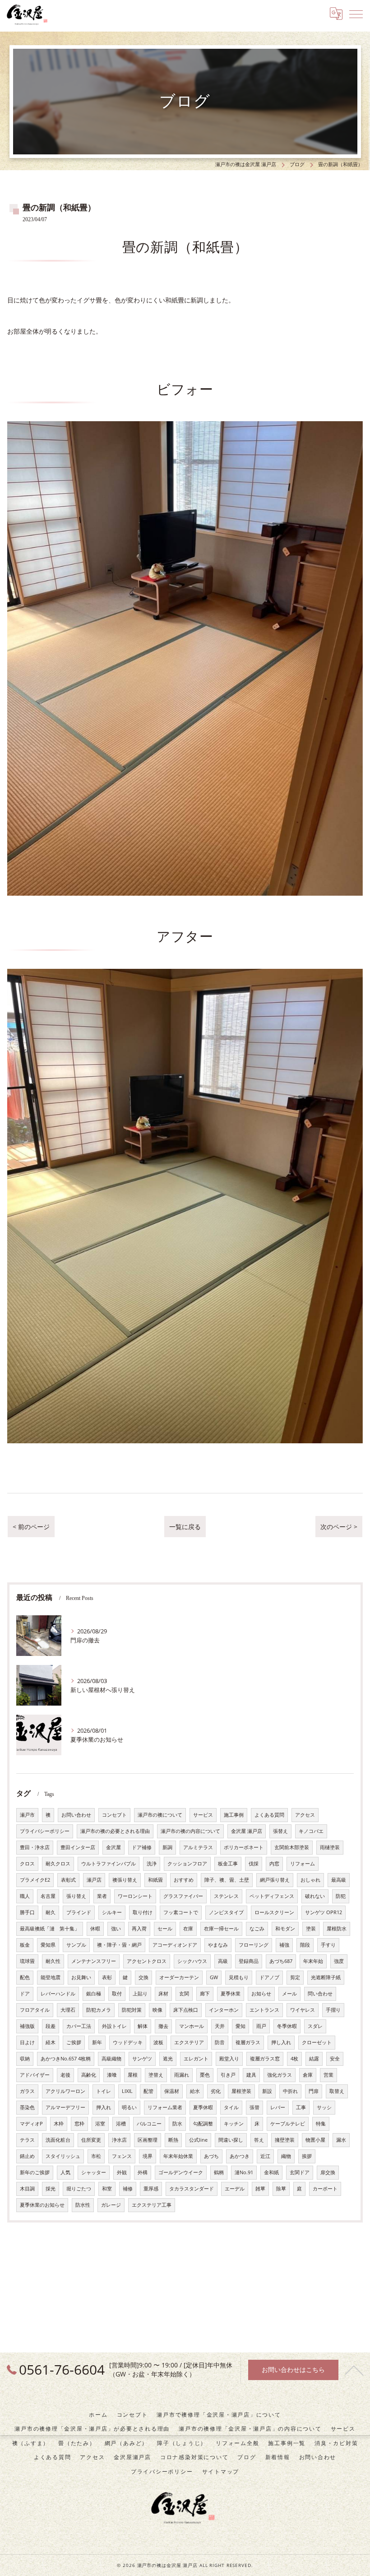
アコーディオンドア (175, 1945)
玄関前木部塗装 (292, 1847)
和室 (107, 2189)
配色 (25, 1977)
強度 (339, 1961)
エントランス (264, 2010)
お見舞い (81, 1977)
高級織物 (111, 2059)
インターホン (224, 2010)
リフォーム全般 (237, 2443)
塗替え (156, 2075)
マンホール (192, 2026)
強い (116, 1929)
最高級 (339, 1880)
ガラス (27, 2091)
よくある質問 (269, 1815)
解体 (143, 2026)
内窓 (274, 1864)
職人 (25, 1896)
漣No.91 (244, 2172)
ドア (25, 1994)
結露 (314, 2059)
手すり (328, 1945)
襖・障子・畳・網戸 (119, 1945)
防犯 (341, 1896)
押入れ (104, 2107)
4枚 (294, 2059)
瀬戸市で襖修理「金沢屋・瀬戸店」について (219, 2414)
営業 (328, 2075)
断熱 (173, 2140)
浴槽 (121, 2124)
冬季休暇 (287, 2026)
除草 (281, 2189)
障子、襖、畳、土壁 (227, 1880)
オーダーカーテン (179, 1977)
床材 (163, 1994)
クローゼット (317, 2042)
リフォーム (303, 1864)
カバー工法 (79, 2026)
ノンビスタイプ (226, 1912)
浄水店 (119, 2140)
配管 (148, 2091)
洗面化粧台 (58, 2140)
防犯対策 (132, 2010)
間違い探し (231, 2140)
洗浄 (152, 1864)
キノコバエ (311, 1831)
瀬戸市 (27, 1815)
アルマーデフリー (65, 2107)
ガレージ (111, 2205)
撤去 (163, 2026)
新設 (267, 2091)
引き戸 (228, 2075)
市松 (96, 2156)
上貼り (140, 1994)
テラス (27, 2140)
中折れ (290, 2091)
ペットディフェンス (272, 1896)
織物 (286, 2156)
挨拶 (307, 2156)
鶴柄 (219, 2172)
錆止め (27, 2156)
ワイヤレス (303, 2010)
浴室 (100, 2124)
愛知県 (48, 1945)
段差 (51, 2026)
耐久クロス (58, 1864)
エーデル (235, 2189)
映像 (157, 2010)
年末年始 (313, 1961)
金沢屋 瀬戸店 (247, 1831)
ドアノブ (269, 1977)
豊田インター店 (78, 1847)
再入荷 (139, 1929)
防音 (220, 2042)
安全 (335, 2059)
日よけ (27, 2042)
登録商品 (249, 1961)
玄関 (184, 1994)
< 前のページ (31, 1527)
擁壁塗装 (285, 2140)
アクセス (305, 1815)
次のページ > (339, 1527)
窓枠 (79, 2124)
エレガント (196, 2059)
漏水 (341, 2140)
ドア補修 (142, 1847)
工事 (301, 2107)
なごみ (257, 1929)
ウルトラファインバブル (109, 1864)
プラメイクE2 (35, 1880)
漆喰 (112, 2075)
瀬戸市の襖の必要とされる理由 (115, 1831)
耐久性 (53, 1961)
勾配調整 (203, 2124)
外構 (143, 2172)
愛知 (240, 2026)
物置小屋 (315, 2140)
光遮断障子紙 (326, 1977)
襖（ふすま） (31, 2443)
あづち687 (281, 1961)
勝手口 (27, 1912)
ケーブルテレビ (288, 2124)
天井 (220, 2026)
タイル (231, 2107)
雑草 (260, 2189)
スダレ (315, 2026)
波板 (158, 2042)
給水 (195, 2091)
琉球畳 (27, 1961)
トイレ (104, 2091)
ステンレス (226, 1896)
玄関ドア (300, 2172)
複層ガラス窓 (265, 2059)
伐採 (254, 1864)
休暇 (95, 1929)
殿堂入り (229, 2059)
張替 (254, 2107)
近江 (265, 2156)
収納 (25, 2059)
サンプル (76, 1945)
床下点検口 (186, 2010)
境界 (148, 2156)
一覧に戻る (185, 1527)
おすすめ (184, 1880)
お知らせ (261, 1994)
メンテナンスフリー (94, 1961)
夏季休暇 (203, 2107)
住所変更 (91, 2140)
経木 (51, 2042)
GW (214, 1977)
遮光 (168, 2059)
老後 (65, 2075)
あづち (211, 2156)
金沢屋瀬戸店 (132, 2457)
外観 (122, 2172)
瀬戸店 (94, 1880)
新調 (167, 1847)
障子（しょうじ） (182, 2443)
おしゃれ (310, 1880)
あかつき (240, 2156)
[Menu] (356, 14)
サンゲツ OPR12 (324, 1912)
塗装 (311, 1929)
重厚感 (151, 2189)
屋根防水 (337, 1929)
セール (165, 1929)
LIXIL (127, 2091)
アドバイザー (35, 2075)
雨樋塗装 (330, 1847)
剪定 (295, 1977)
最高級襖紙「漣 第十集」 (50, 1929)
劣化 (216, 2091)
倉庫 (308, 2075)
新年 (97, 2042)
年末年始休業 (178, 2156)
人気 (65, 2172)
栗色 (205, 2075)
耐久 (51, 1912)
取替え (337, 2091)
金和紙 (271, 2172)
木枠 (59, 2124)
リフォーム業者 (165, 2107)
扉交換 (328, 2172)
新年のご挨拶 (35, 2172)
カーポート (325, 2189)
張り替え (76, 1896)
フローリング (254, 1945)
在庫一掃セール (221, 1929)
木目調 (27, 2189)
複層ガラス (248, 2042)
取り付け (143, 1912)
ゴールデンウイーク (181, 2172)
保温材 (172, 2091)
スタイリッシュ (63, 2156)
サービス (203, 1815)
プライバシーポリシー (45, 1831)
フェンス (122, 2156)
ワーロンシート (135, 1896)
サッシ (324, 2107)
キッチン (234, 2124)
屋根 (133, 2075)
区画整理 (148, 2140)
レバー (278, 2107)
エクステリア (189, 2042)
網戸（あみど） (126, 2443)
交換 (143, 1977)
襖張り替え (125, 1880)
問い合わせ (320, 1994)
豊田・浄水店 (35, 1847)
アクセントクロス (147, 1961)
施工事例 (234, 1815)
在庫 (188, 1929)
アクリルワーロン (65, 2091)
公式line (198, 2140)
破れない (315, 1896)
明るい (129, 2107)
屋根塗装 (241, 2091)
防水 (177, 2124)
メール (289, 1994)
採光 (51, 2189)
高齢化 (89, 2075)
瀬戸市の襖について (160, 1815)
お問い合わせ (76, 1815)
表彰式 (68, 1880)
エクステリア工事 (152, 2205)
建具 (251, 2075)
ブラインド (79, 1912)
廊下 (205, 1994)
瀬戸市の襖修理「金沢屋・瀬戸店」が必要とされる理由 (92, 2428)
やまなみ (218, 1945)
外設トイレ (114, 2026)
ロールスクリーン (274, 1912)
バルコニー (149, 2124)
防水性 (83, 2205)
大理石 (68, 2010)
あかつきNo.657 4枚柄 (66, 2059)
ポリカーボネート (244, 1847)
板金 (25, 1945)
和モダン (285, 1929)
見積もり (239, 1977)
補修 (128, 2189)
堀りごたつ (79, 2189)
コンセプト (114, 1815)
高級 (223, 1961)
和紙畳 (155, 1880)
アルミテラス (198, 1847)
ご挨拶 (74, 2042)
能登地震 (51, 1977)
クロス (27, 1864)
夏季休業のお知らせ (42, 2205)
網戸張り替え (275, 1880)
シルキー (112, 1912)
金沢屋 (113, 1847)
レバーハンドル (58, 1994)
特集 (321, 2124)
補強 (284, 1945)
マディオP (31, 2124)
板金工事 (228, 1864)
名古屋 (48, 1896)
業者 (102, 1896)
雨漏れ (182, 2075)
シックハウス (192, 1961)
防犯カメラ (99, 2010)
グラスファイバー (183, 1896)
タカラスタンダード (192, 2189)
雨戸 (261, 2026)
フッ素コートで (181, 1912)
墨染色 (27, 2107)
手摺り (333, 2010)
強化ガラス (280, 2075)
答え (259, 2140)
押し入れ (281, 2042)
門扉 (314, 2091)
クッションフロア (187, 1864)
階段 (305, 1945)
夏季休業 (231, 1994)
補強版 (27, 2026)
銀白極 (94, 1994)
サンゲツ (142, 2059)
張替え (280, 1831)
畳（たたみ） (77, 2443)
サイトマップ (221, 2471)
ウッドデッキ (128, 2042)
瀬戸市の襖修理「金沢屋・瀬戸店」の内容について (250, 2428)
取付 (117, 1994)
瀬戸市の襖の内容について (190, 1831)
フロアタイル (35, 2010)
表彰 (107, 1977)
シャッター (94, 2172)
